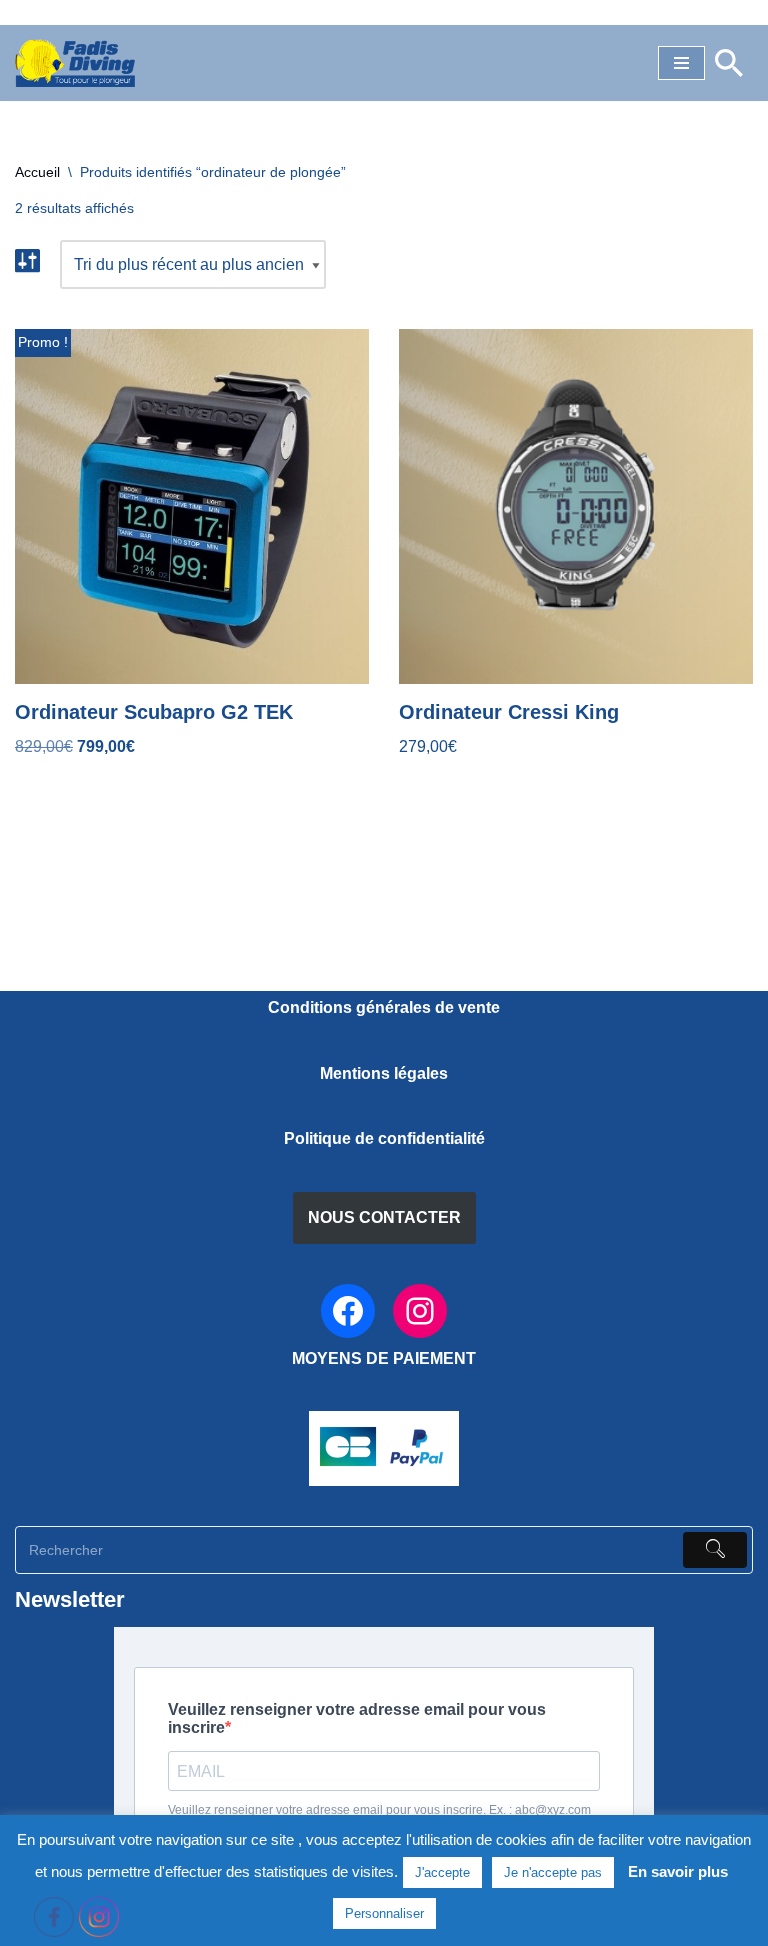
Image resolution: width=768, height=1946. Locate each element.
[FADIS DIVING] (75, 63)
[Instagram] (420, 1311)
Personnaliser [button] (384, 1913)
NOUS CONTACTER (384, 1217)
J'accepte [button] (442, 1872)
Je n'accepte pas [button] (553, 1872)
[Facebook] (348, 1311)
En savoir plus (678, 1871)
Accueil (37, 172)
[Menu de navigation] (681, 63)
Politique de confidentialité (384, 1138)
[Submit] (715, 1550)
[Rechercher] (729, 63)
